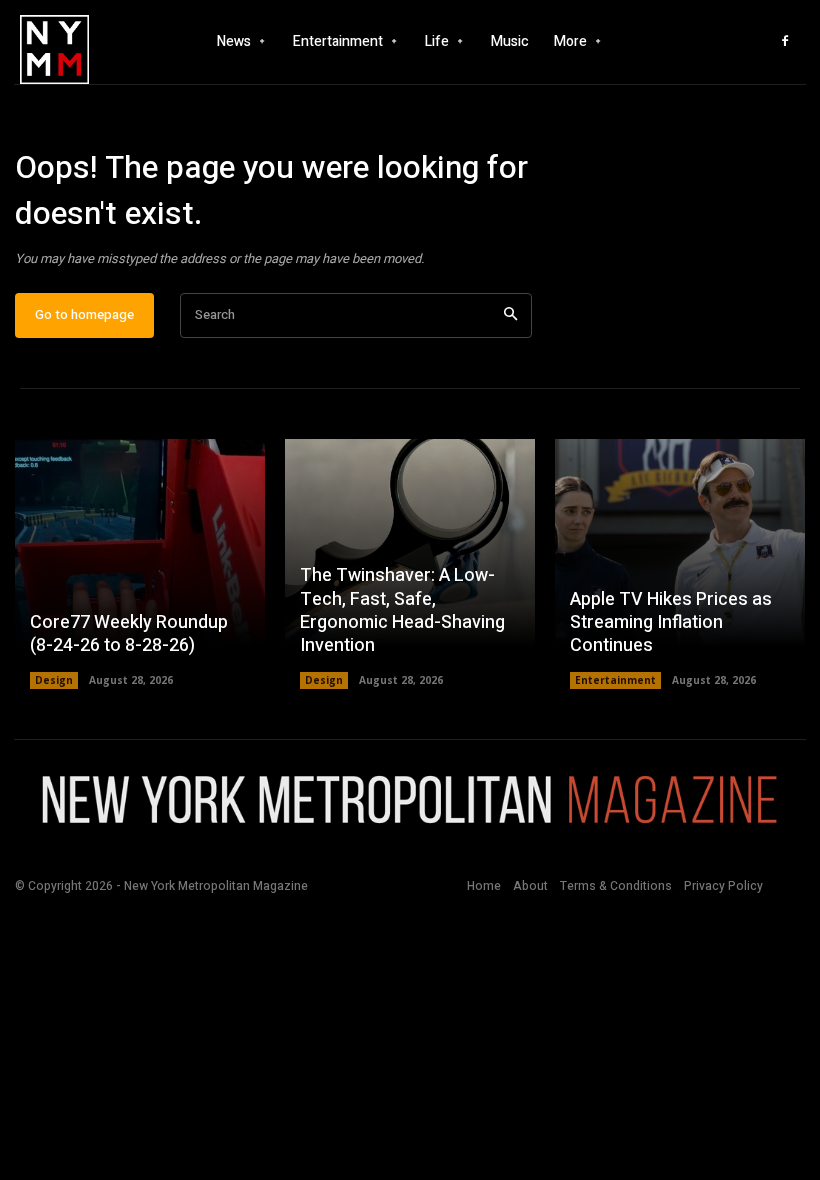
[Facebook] (785, 42)
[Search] (510, 315)
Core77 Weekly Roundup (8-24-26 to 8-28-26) (129, 634)
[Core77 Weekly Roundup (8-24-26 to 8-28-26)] (140, 564)
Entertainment (615, 680)
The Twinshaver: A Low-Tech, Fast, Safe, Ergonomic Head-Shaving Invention (402, 610)
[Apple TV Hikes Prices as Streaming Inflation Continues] (680, 564)
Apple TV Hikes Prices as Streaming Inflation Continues (671, 623)
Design (54, 680)
